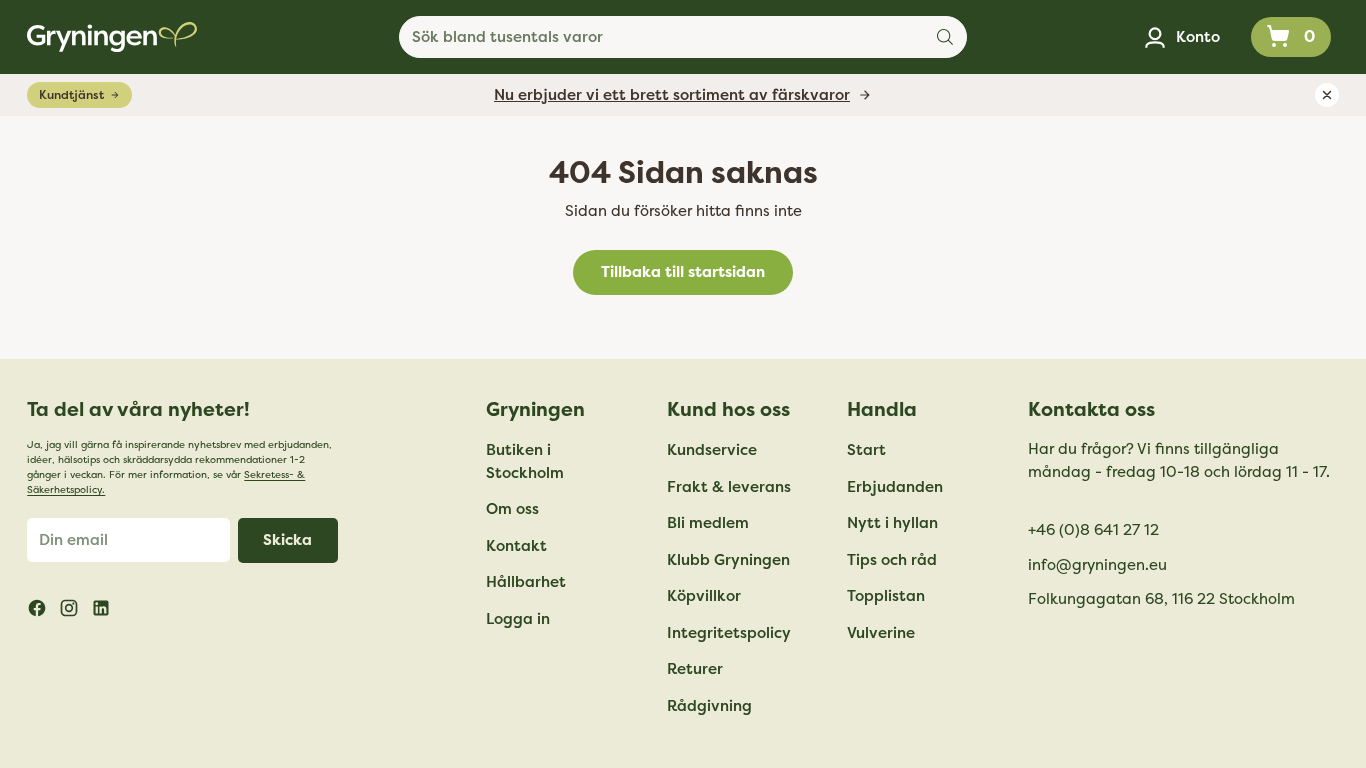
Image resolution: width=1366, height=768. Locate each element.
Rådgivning (709, 706)
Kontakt (516, 546)
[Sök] (945, 37)
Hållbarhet (526, 582)
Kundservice (712, 450)
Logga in (518, 619)
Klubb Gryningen (728, 560)
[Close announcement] (1327, 95)
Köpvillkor (704, 596)
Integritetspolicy (729, 633)
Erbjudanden (895, 487)
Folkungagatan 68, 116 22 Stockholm (1161, 599)
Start (866, 450)
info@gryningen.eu (1097, 565)
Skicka (287, 540)
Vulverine (881, 633)
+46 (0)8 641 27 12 (1093, 530)
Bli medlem (708, 523)
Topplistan (886, 596)
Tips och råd (892, 560)
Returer (695, 669)
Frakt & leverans (729, 487)
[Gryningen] (112, 37)
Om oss (512, 509)
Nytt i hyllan (892, 523)
